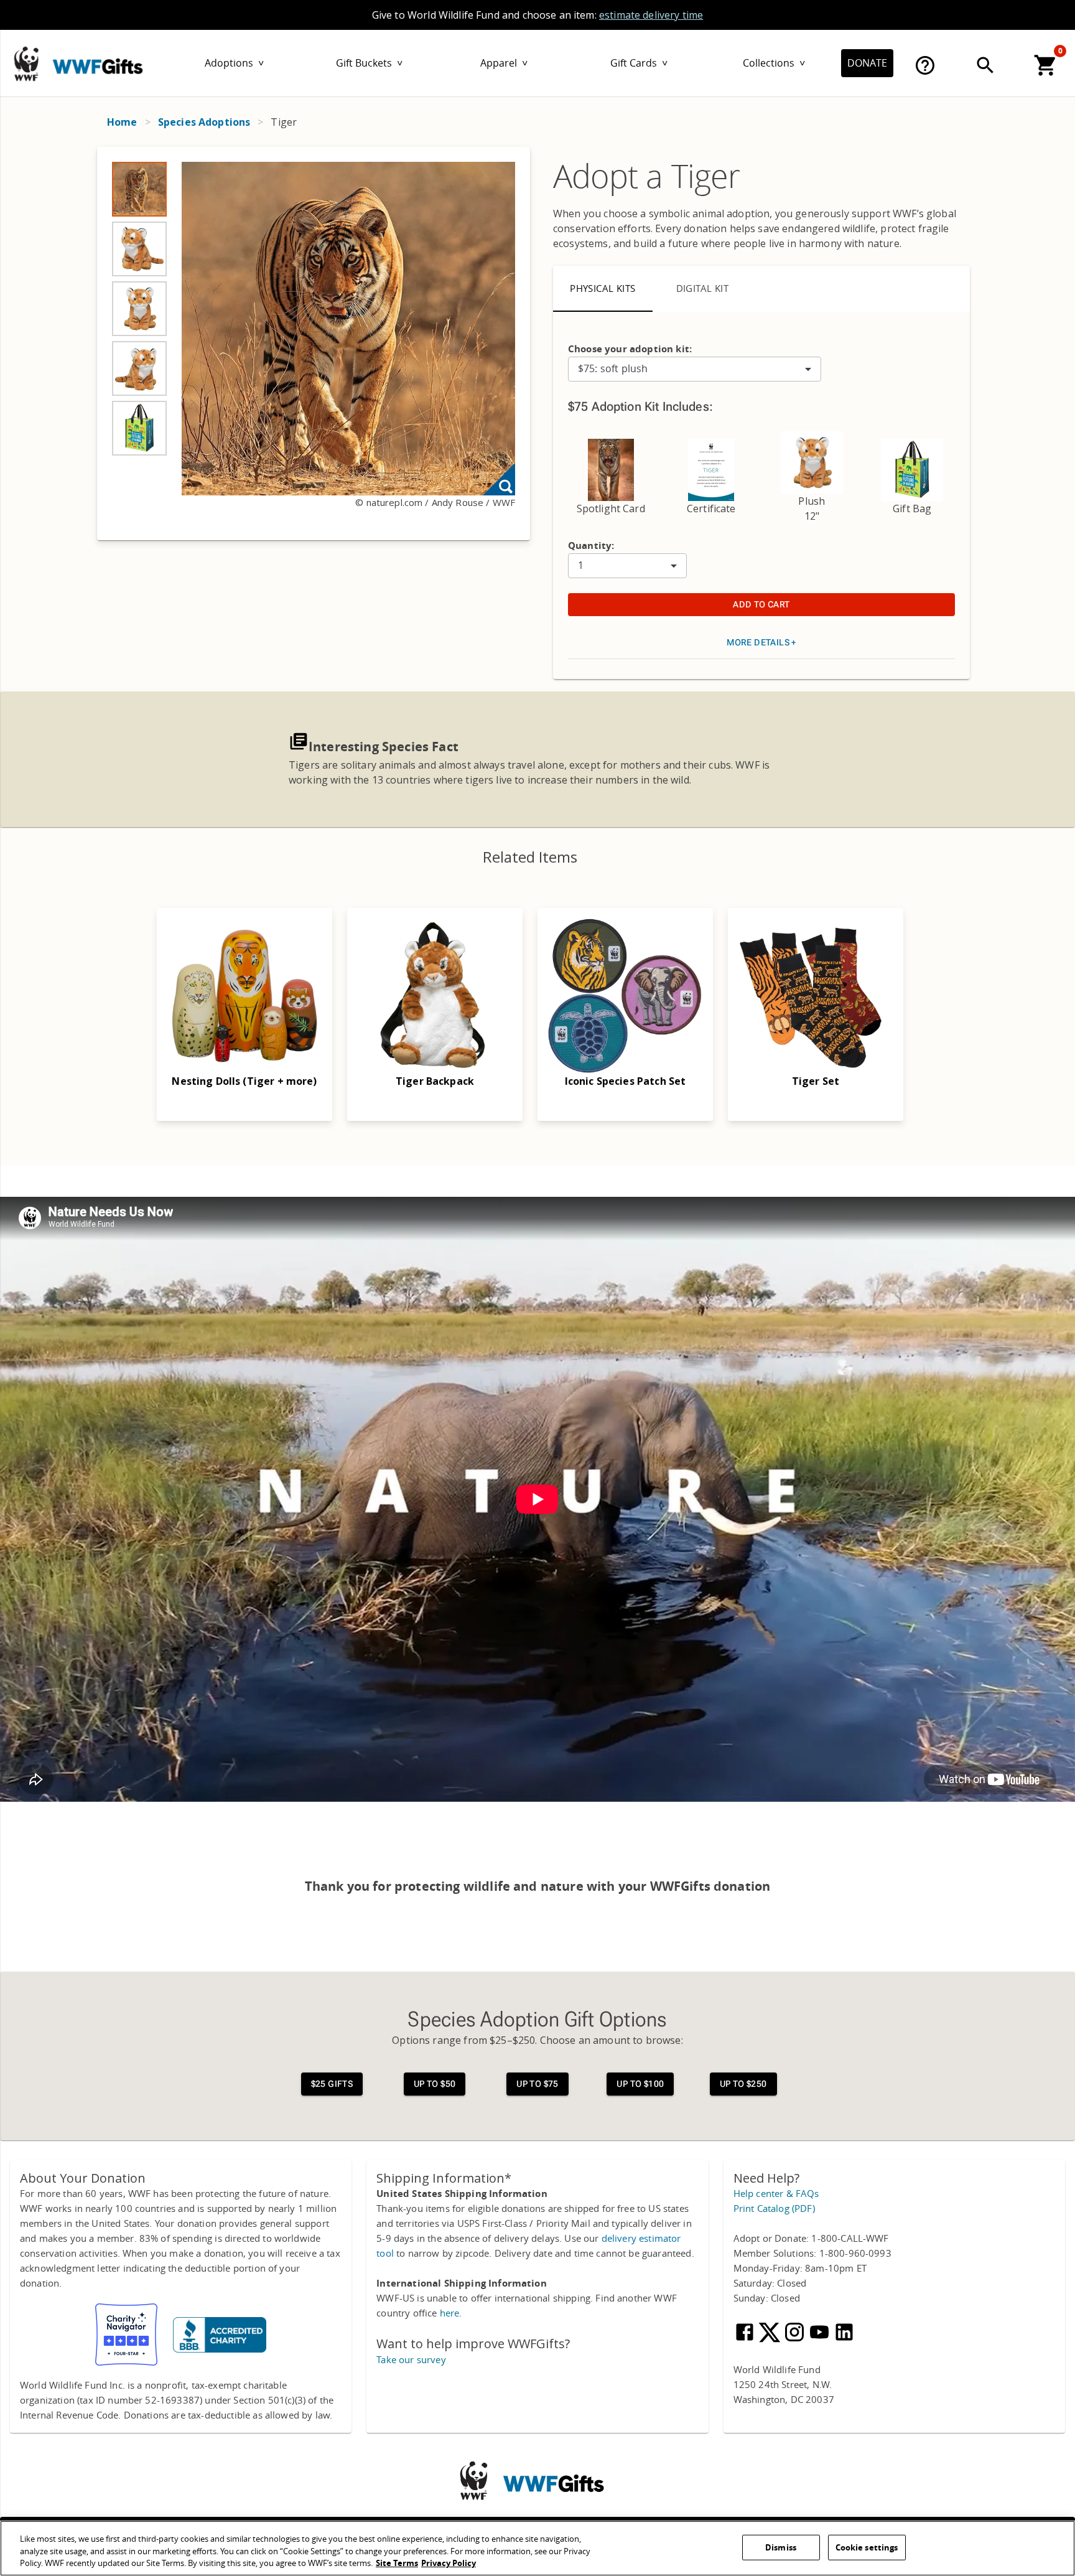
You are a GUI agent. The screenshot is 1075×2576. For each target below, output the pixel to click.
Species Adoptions (204, 122)
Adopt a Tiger (646, 177)
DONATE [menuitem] (867, 63)
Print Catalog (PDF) (774, 2209)
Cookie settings (867, 2547)
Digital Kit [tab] (703, 289)
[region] (314, 344)
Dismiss (781, 2547)
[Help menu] (925, 65)
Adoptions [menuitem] (234, 63)
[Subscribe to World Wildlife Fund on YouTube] (821, 2340)
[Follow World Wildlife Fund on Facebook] (746, 2340)
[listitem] (139, 189)
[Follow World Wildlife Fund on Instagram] (796, 2340)
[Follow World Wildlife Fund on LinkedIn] (844, 2340)
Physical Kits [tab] (603, 289)
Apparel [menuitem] (504, 63)
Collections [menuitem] (774, 63)
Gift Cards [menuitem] (639, 63)
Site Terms (397, 2563)
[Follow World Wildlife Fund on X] (771, 2340)
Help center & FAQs (776, 2194)
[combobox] (695, 369)
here (450, 2313)
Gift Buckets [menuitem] (369, 63)
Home (122, 122)
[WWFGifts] (113, 61)
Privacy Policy (449, 2563)
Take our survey (411, 2360)
